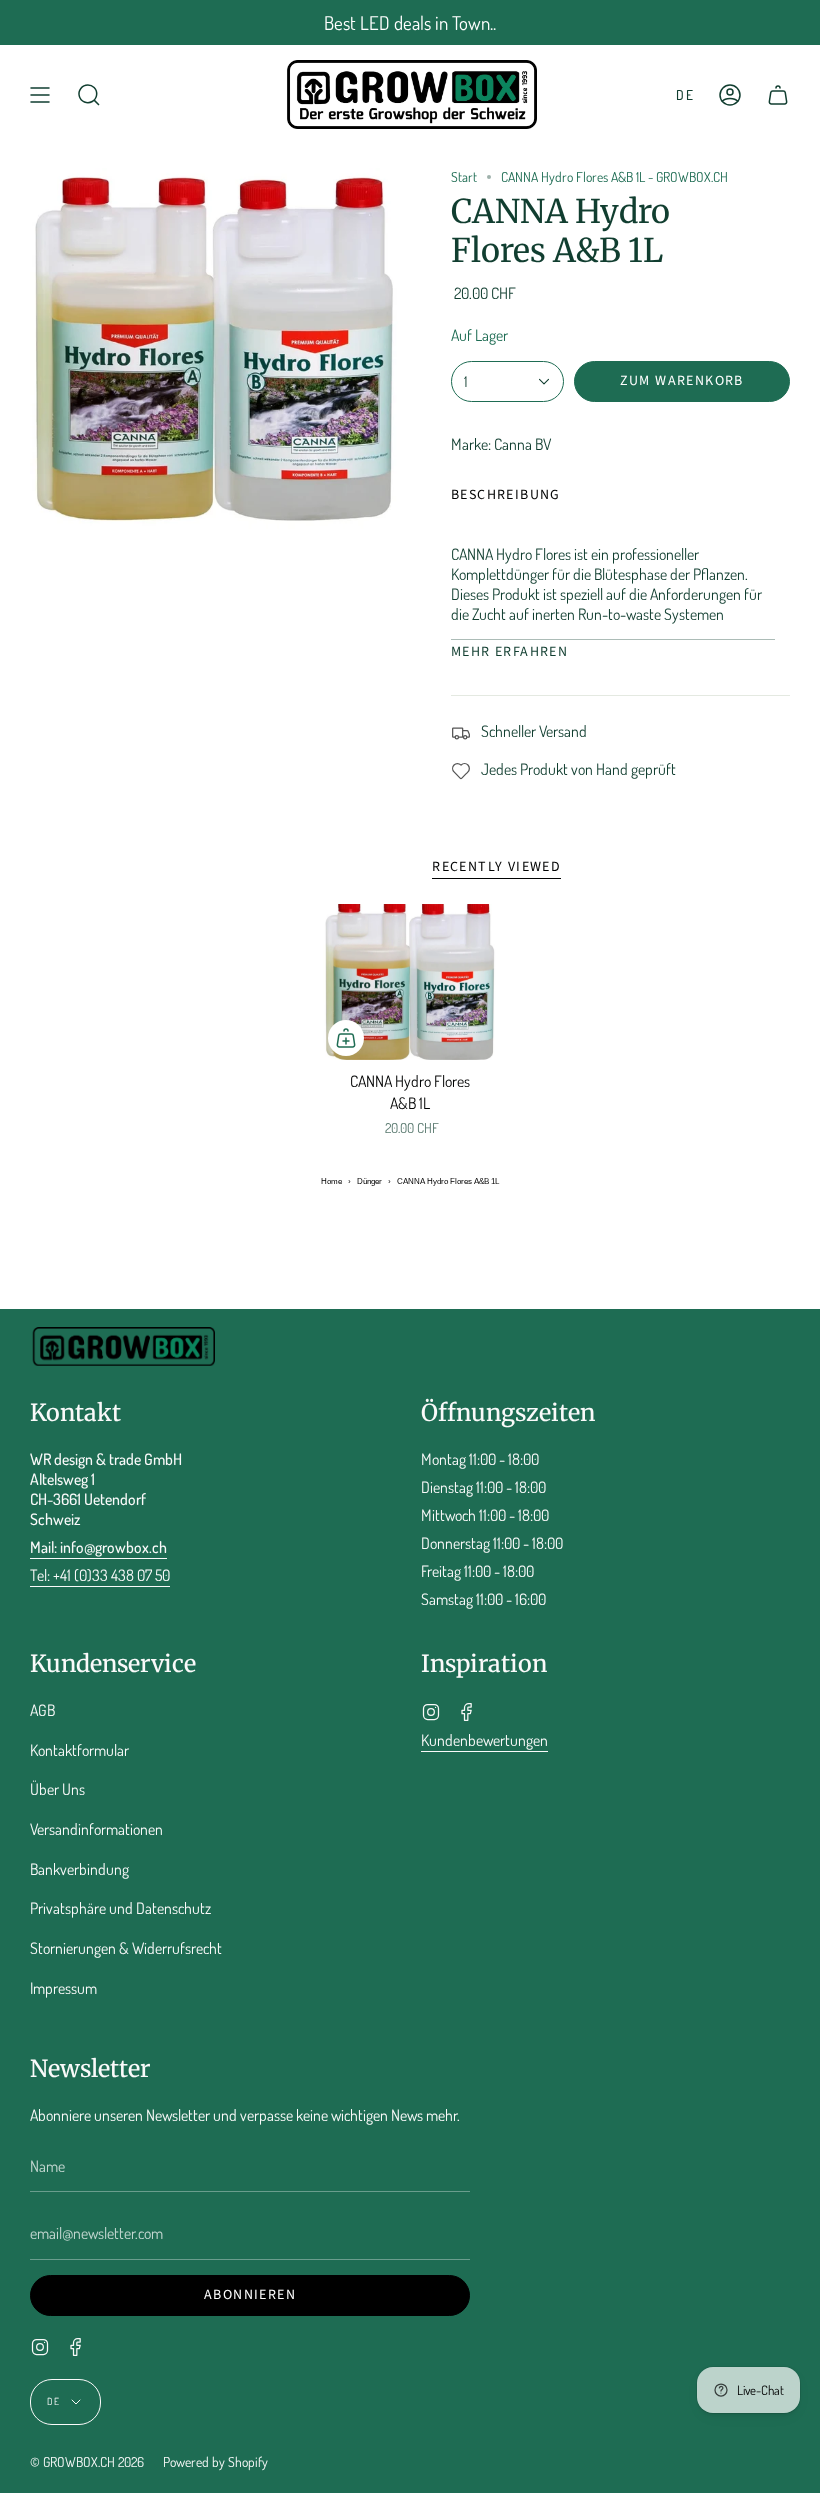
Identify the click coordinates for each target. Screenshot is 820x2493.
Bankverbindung (79, 1869)
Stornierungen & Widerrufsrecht (126, 1948)
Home (331, 1181)
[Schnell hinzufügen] (346, 1038)
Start (464, 176)
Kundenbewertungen (484, 1740)
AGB (42, 1710)
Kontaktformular (79, 1750)
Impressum (63, 1988)
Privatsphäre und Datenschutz (120, 1908)
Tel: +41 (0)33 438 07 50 (100, 1575)
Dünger (369, 1181)
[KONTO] (730, 94)
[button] (89, 94)
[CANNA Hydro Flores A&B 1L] (410, 982)
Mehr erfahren (509, 652)
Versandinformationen (96, 1829)
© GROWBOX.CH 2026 (87, 2461)
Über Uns (57, 1789)
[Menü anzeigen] (40, 94)
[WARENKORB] (778, 94)
